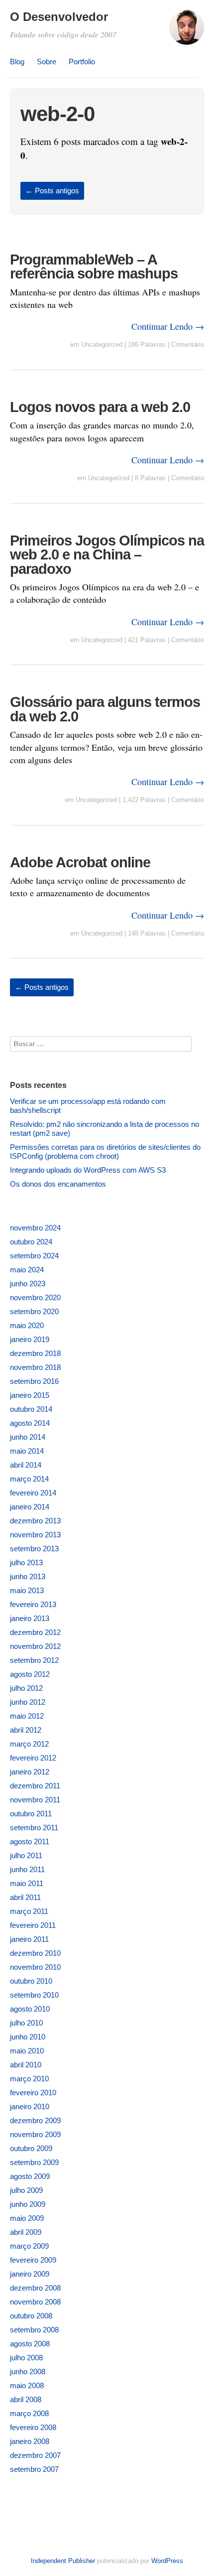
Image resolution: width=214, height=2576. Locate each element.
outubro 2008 (31, 2316)
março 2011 (29, 1911)
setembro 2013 (34, 1549)
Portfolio (82, 62)
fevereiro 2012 (33, 1758)
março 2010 (29, 2079)
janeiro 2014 (30, 1507)
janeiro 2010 (30, 2106)
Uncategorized (102, 344)
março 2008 (29, 2413)
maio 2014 (27, 1451)
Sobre (47, 62)
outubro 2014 (31, 1409)
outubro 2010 (31, 1981)
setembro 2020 (34, 1311)
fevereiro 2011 (33, 1925)
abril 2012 (26, 1730)
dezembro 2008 (35, 2288)
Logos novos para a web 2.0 (100, 407)
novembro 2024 (35, 1228)
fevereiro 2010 (33, 2093)
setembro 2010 (34, 1995)
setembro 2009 (34, 2162)
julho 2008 (26, 2358)
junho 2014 (28, 1437)
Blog (17, 62)
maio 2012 (27, 1716)
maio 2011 (27, 1883)
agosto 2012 (30, 1674)
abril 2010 (26, 2065)
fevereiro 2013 (33, 1604)
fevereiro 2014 (33, 1493)
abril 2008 (26, 2399)
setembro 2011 (34, 1828)
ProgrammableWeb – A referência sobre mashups (94, 267)
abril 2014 (26, 1465)
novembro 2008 (35, 2302)
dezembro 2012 (35, 1632)
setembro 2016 (34, 1381)
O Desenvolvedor (59, 17)
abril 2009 (26, 2232)
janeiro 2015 (30, 1395)
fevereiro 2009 (33, 2260)
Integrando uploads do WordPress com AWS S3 (88, 1170)
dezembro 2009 (35, 2120)
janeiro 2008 (30, 2441)
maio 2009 (27, 2218)
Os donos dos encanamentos (58, 1184)
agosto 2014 (30, 1423)
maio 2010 (27, 2051)
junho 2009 (28, 2204)
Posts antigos (52, 191)
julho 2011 (26, 1855)
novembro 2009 (35, 2134)
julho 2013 (26, 1562)
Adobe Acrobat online (80, 862)
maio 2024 (27, 1270)
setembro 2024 (34, 1256)
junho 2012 (28, 1702)
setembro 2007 (34, 2469)
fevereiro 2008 (33, 2427)
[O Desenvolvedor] (187, 32)
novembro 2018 (35, 1367)
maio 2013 (27, 1590)
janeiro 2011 (29, 1939)
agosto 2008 (30, 2344)
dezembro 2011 (35, 1786)
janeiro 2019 (30, 1339)
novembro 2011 (35, 1800)
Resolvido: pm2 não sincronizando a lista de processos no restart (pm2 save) (105, 1129)
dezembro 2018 (35, 1353)
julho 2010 (26, 2023)
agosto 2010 (30, 2009)
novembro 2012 (35, 1646)
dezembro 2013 (35, 1521)
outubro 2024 (31, 1242)
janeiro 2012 (30, 1772)
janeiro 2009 (30, 2274)
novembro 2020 (35, 1297)
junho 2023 (28, 1284)
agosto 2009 (30, 2176)
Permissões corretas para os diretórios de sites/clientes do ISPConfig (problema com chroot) (105, 1152)
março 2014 (29, 1479)
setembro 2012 (34, 1660)
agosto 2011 (30, 1841)
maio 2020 (27, 1325)
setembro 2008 (34, 2330)
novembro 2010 (35, 1967)
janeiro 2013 (30, 1618)
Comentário (188, 344)
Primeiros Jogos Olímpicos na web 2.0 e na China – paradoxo (107, 555)
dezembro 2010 (35, 1953)
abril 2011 (25, 1897)
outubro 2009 (31, 2148)
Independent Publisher (63, 2561)
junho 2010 (28, 2037)
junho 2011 (27, 1869)
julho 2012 (26, 1688)
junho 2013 (28, 1576)
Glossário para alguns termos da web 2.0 (105, 709)
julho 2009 (26, 2190)
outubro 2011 (31, 1814)
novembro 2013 (35, 1535)
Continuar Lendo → (168, 326)
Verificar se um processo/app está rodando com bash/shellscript (88, 1106)
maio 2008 (27, 2385)
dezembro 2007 (35, 2455)
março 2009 (29, 2246)
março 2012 (29, 1744)
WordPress (167, 2561)
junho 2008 (28, 2372)
